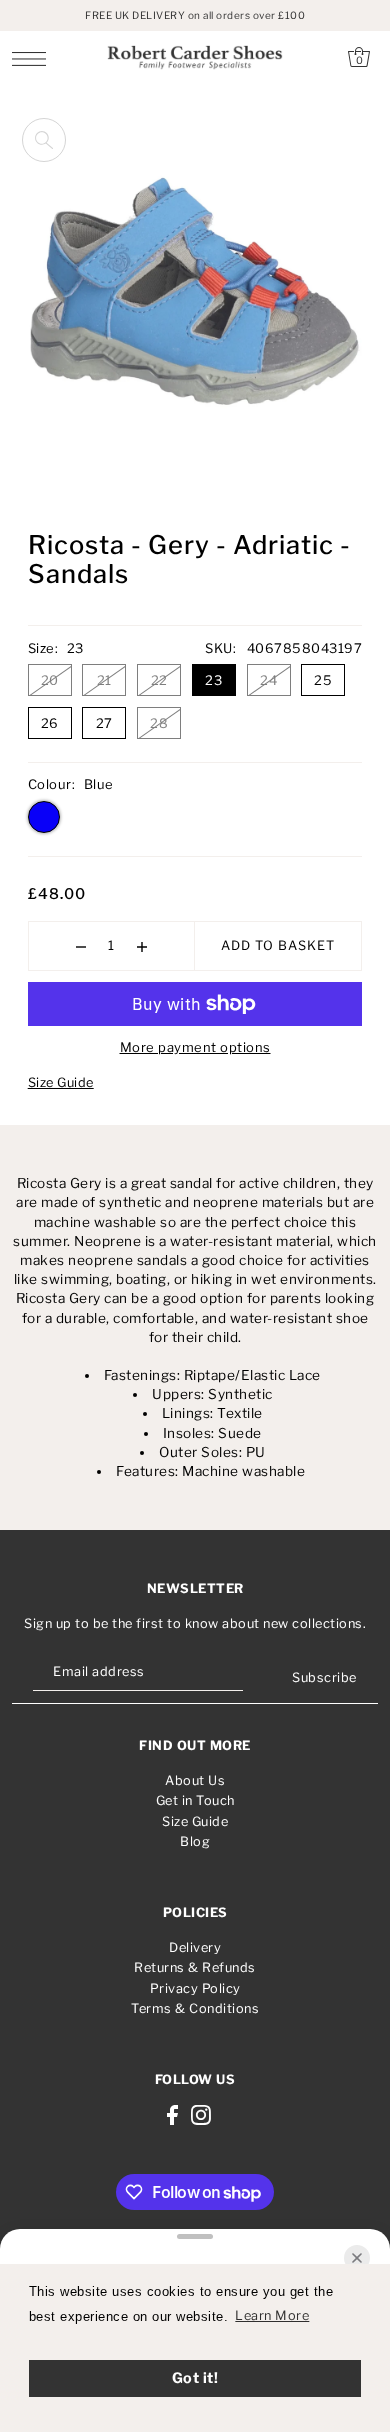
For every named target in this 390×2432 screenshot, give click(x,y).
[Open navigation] (34, 58)
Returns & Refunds (195, 1967)
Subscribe (324, 1677)
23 (213, 680)
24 (268, 680)
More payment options (195, 1047)
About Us (195, 1780)
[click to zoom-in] (44, 140)
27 (104, 723)
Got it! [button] (195, 2378)
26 (50, 723)
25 (323, 680)
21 (104, 680)
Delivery (195, 1947)
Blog (195, 1841)
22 (159, 680)
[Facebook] (172, 2115)
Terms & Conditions (195, 2008)
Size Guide (61, 1082)
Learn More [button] (272, 2315)
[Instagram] (201, 2115)
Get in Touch (195, 1800)
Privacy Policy (195, 1988)
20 (50, 680)
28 (159, 723)
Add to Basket (278, 945)
